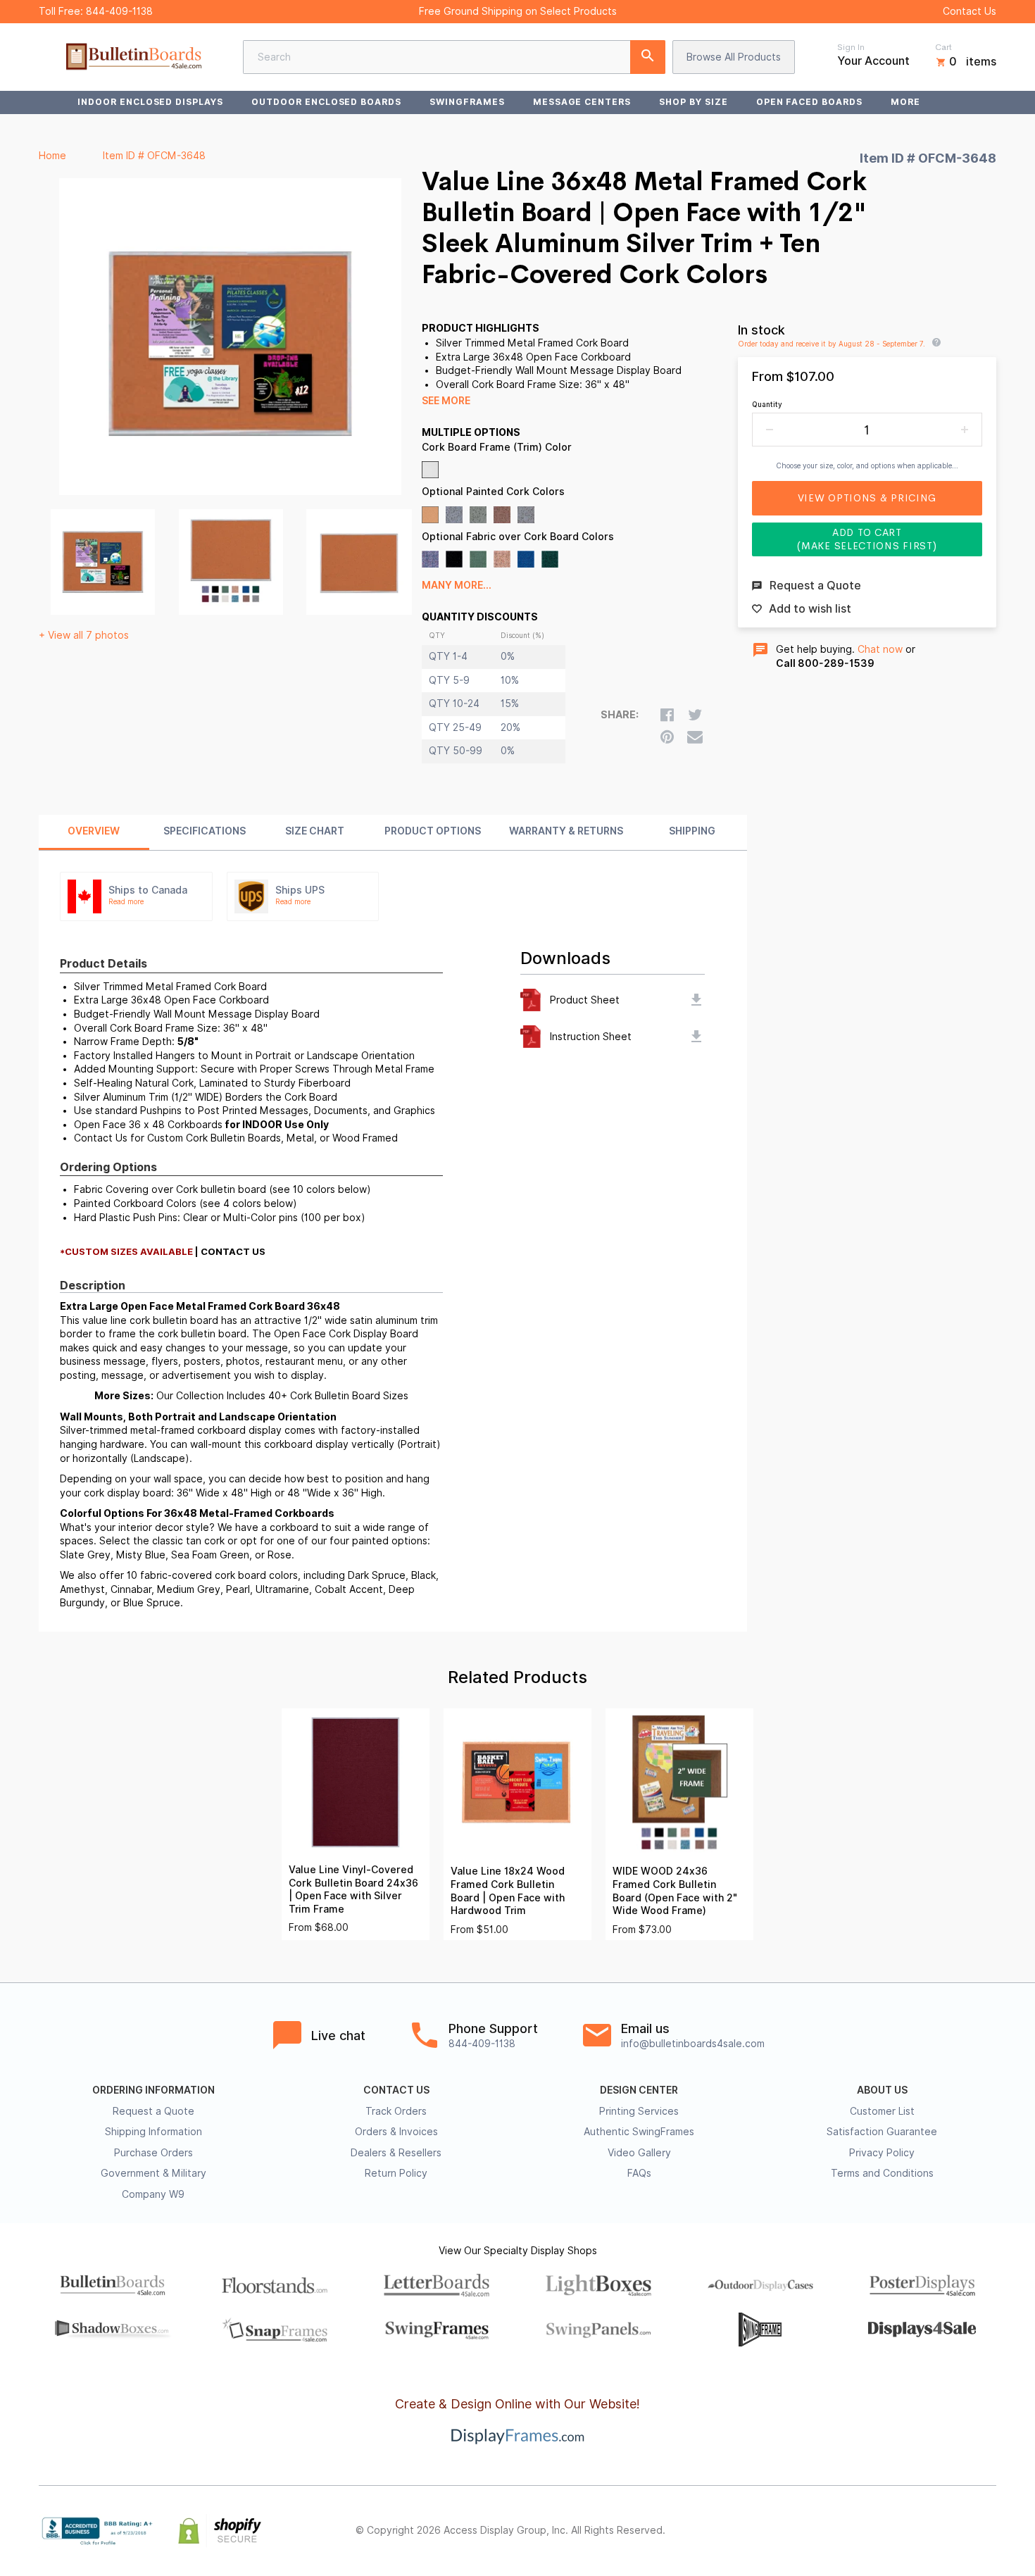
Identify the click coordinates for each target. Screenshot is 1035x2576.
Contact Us (970, 11)
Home (52, 156)
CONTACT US (396, 2090)
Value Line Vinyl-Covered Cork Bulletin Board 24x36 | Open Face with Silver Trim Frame (353, 1889)
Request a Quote (153, 2111)
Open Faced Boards (809, 102)
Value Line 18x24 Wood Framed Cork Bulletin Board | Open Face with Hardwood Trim (508, 1891)
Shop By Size (694, 102)
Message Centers (582, 102)
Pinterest (926, 2531)
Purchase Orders (153, 2153)
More (905, 102)
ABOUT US (882, 2090)
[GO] (648, 57)
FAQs (639, 2173)
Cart (943, 47)
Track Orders (396, 2111)
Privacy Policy (882, 2153)
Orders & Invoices (396, 2132)
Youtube (988, 2531)
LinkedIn (957, 2531)
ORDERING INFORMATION (153, 2090)
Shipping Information (153, 2132)
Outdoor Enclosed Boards (326, 102)
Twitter (895, 2531)
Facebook (864, 2531)
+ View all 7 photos (84, 635)
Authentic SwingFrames (639, 2132)
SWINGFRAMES (467, 102)
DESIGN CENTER (639, 2090)
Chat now (880, 649)
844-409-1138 (119, 11)
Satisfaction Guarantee (882, 2132)
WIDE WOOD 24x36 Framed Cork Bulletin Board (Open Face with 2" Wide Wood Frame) (675, 1891)
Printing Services (639, 2111)
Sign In (851, 47)
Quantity (767, 404)
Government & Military (153, 2173)
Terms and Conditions (882, 2173)
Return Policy (396, 2173)
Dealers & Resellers (396, 2153)
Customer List (882, 2111)
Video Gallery (639, 2153)
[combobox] (454, 57)
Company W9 (153, 2194)
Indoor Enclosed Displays (150, 102)
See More (446, 401)
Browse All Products (734, 57)
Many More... (457, 585)
